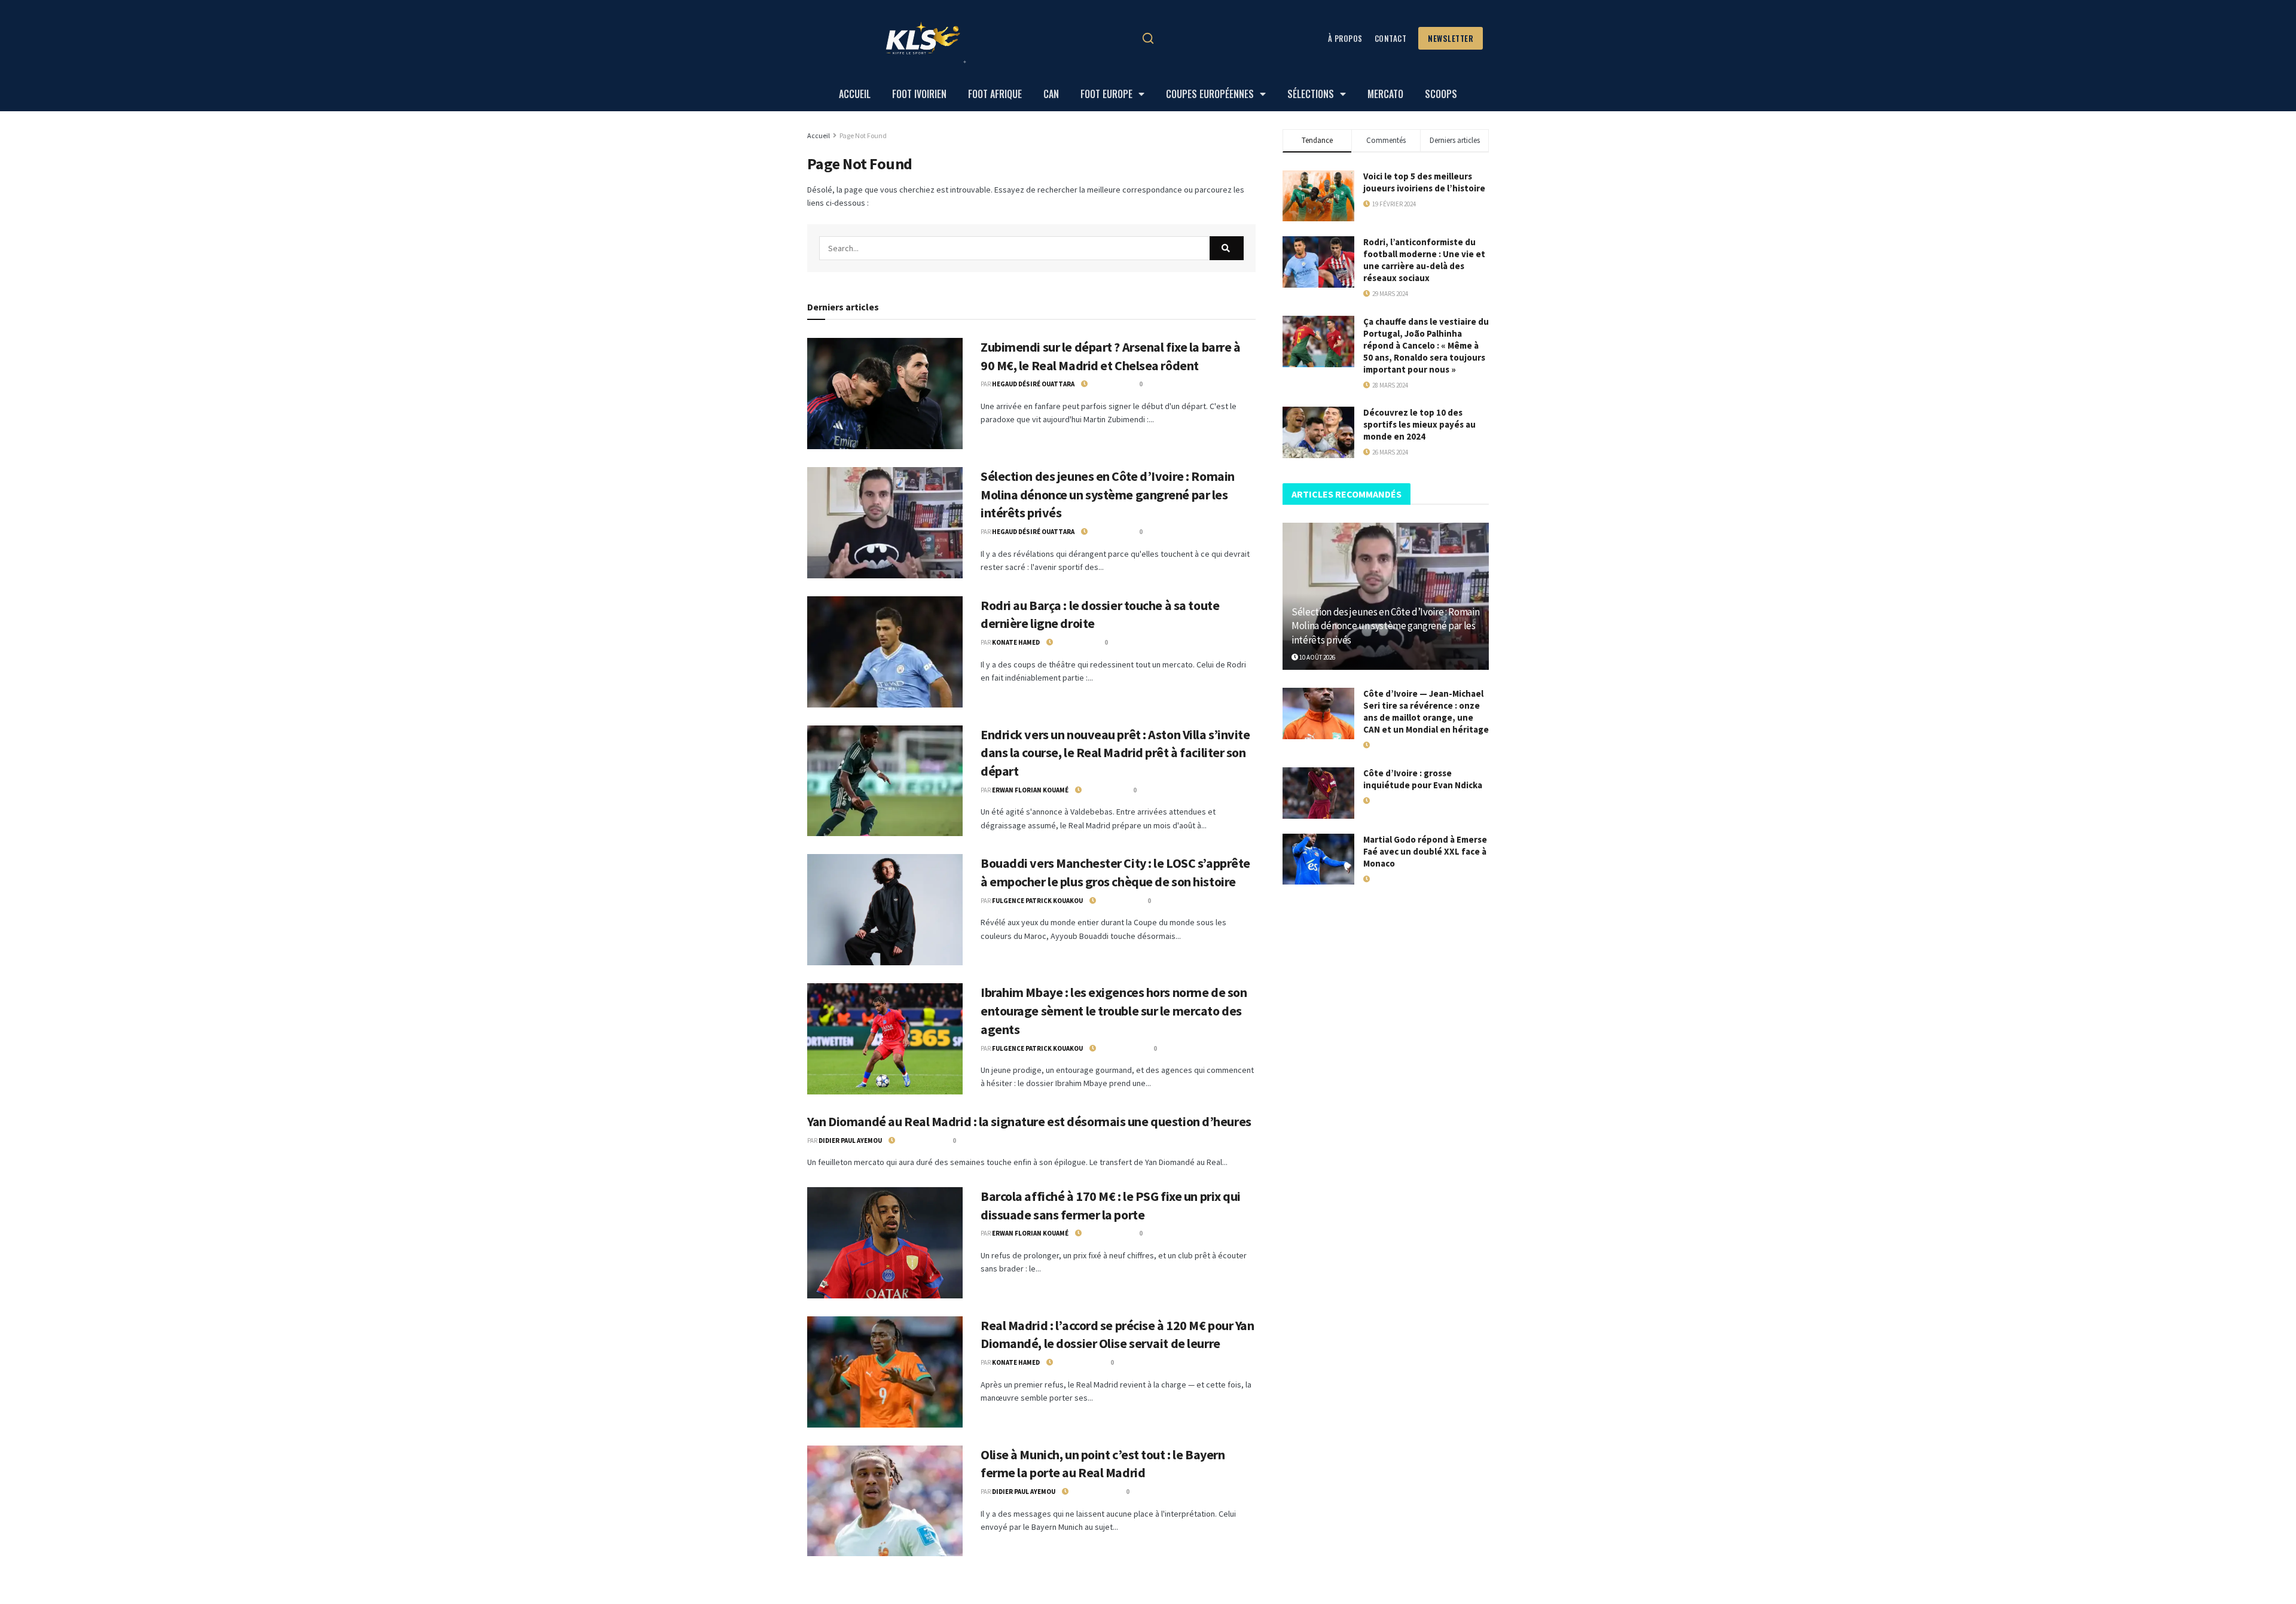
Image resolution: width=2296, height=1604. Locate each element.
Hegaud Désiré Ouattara (1033, 384)
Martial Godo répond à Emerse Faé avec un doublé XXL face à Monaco (1425, 851)
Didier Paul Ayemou (850, 1141)
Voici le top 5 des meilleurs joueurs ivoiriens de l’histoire (1424, 182)
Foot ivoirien (919, 94)
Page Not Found (863, 135)
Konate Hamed (1016, 642)
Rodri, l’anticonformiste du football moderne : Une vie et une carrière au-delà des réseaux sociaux (1424, 260)
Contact (1391, 38)
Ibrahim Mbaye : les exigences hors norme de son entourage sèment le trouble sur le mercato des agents (1114, 1011)
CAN (1051, 94)
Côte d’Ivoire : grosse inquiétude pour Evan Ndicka (1423, 779)
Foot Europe (1106, 94)
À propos (1345, 38)
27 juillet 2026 (917, 1141)
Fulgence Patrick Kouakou (1037, 901)
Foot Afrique (995, 94)
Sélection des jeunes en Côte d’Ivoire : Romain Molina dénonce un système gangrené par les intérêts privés (1108, 495)
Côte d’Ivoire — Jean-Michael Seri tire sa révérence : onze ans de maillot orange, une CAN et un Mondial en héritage (1426, 711)
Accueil (855, 94)
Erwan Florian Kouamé (1030, 790)
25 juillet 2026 (1074, 1362)
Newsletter (1451, 38)
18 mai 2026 (1386, 801)
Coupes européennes (1210, 94)
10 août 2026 (1106, 384)
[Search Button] (1227, 248)
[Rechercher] (1148, 38)
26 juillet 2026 (1118, 1048)
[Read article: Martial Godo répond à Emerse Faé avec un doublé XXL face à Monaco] (1318, 859)
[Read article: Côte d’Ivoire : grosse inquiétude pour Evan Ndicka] (1318, 793)
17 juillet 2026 (1391, 745)
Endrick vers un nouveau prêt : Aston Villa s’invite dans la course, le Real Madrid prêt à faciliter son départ (1115, 753)
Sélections (1311, 94)
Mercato (1385, 94)
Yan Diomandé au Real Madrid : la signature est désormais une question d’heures (1029, 1121)
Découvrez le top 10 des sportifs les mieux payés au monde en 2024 (1419, 424)
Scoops (1441, 94)
